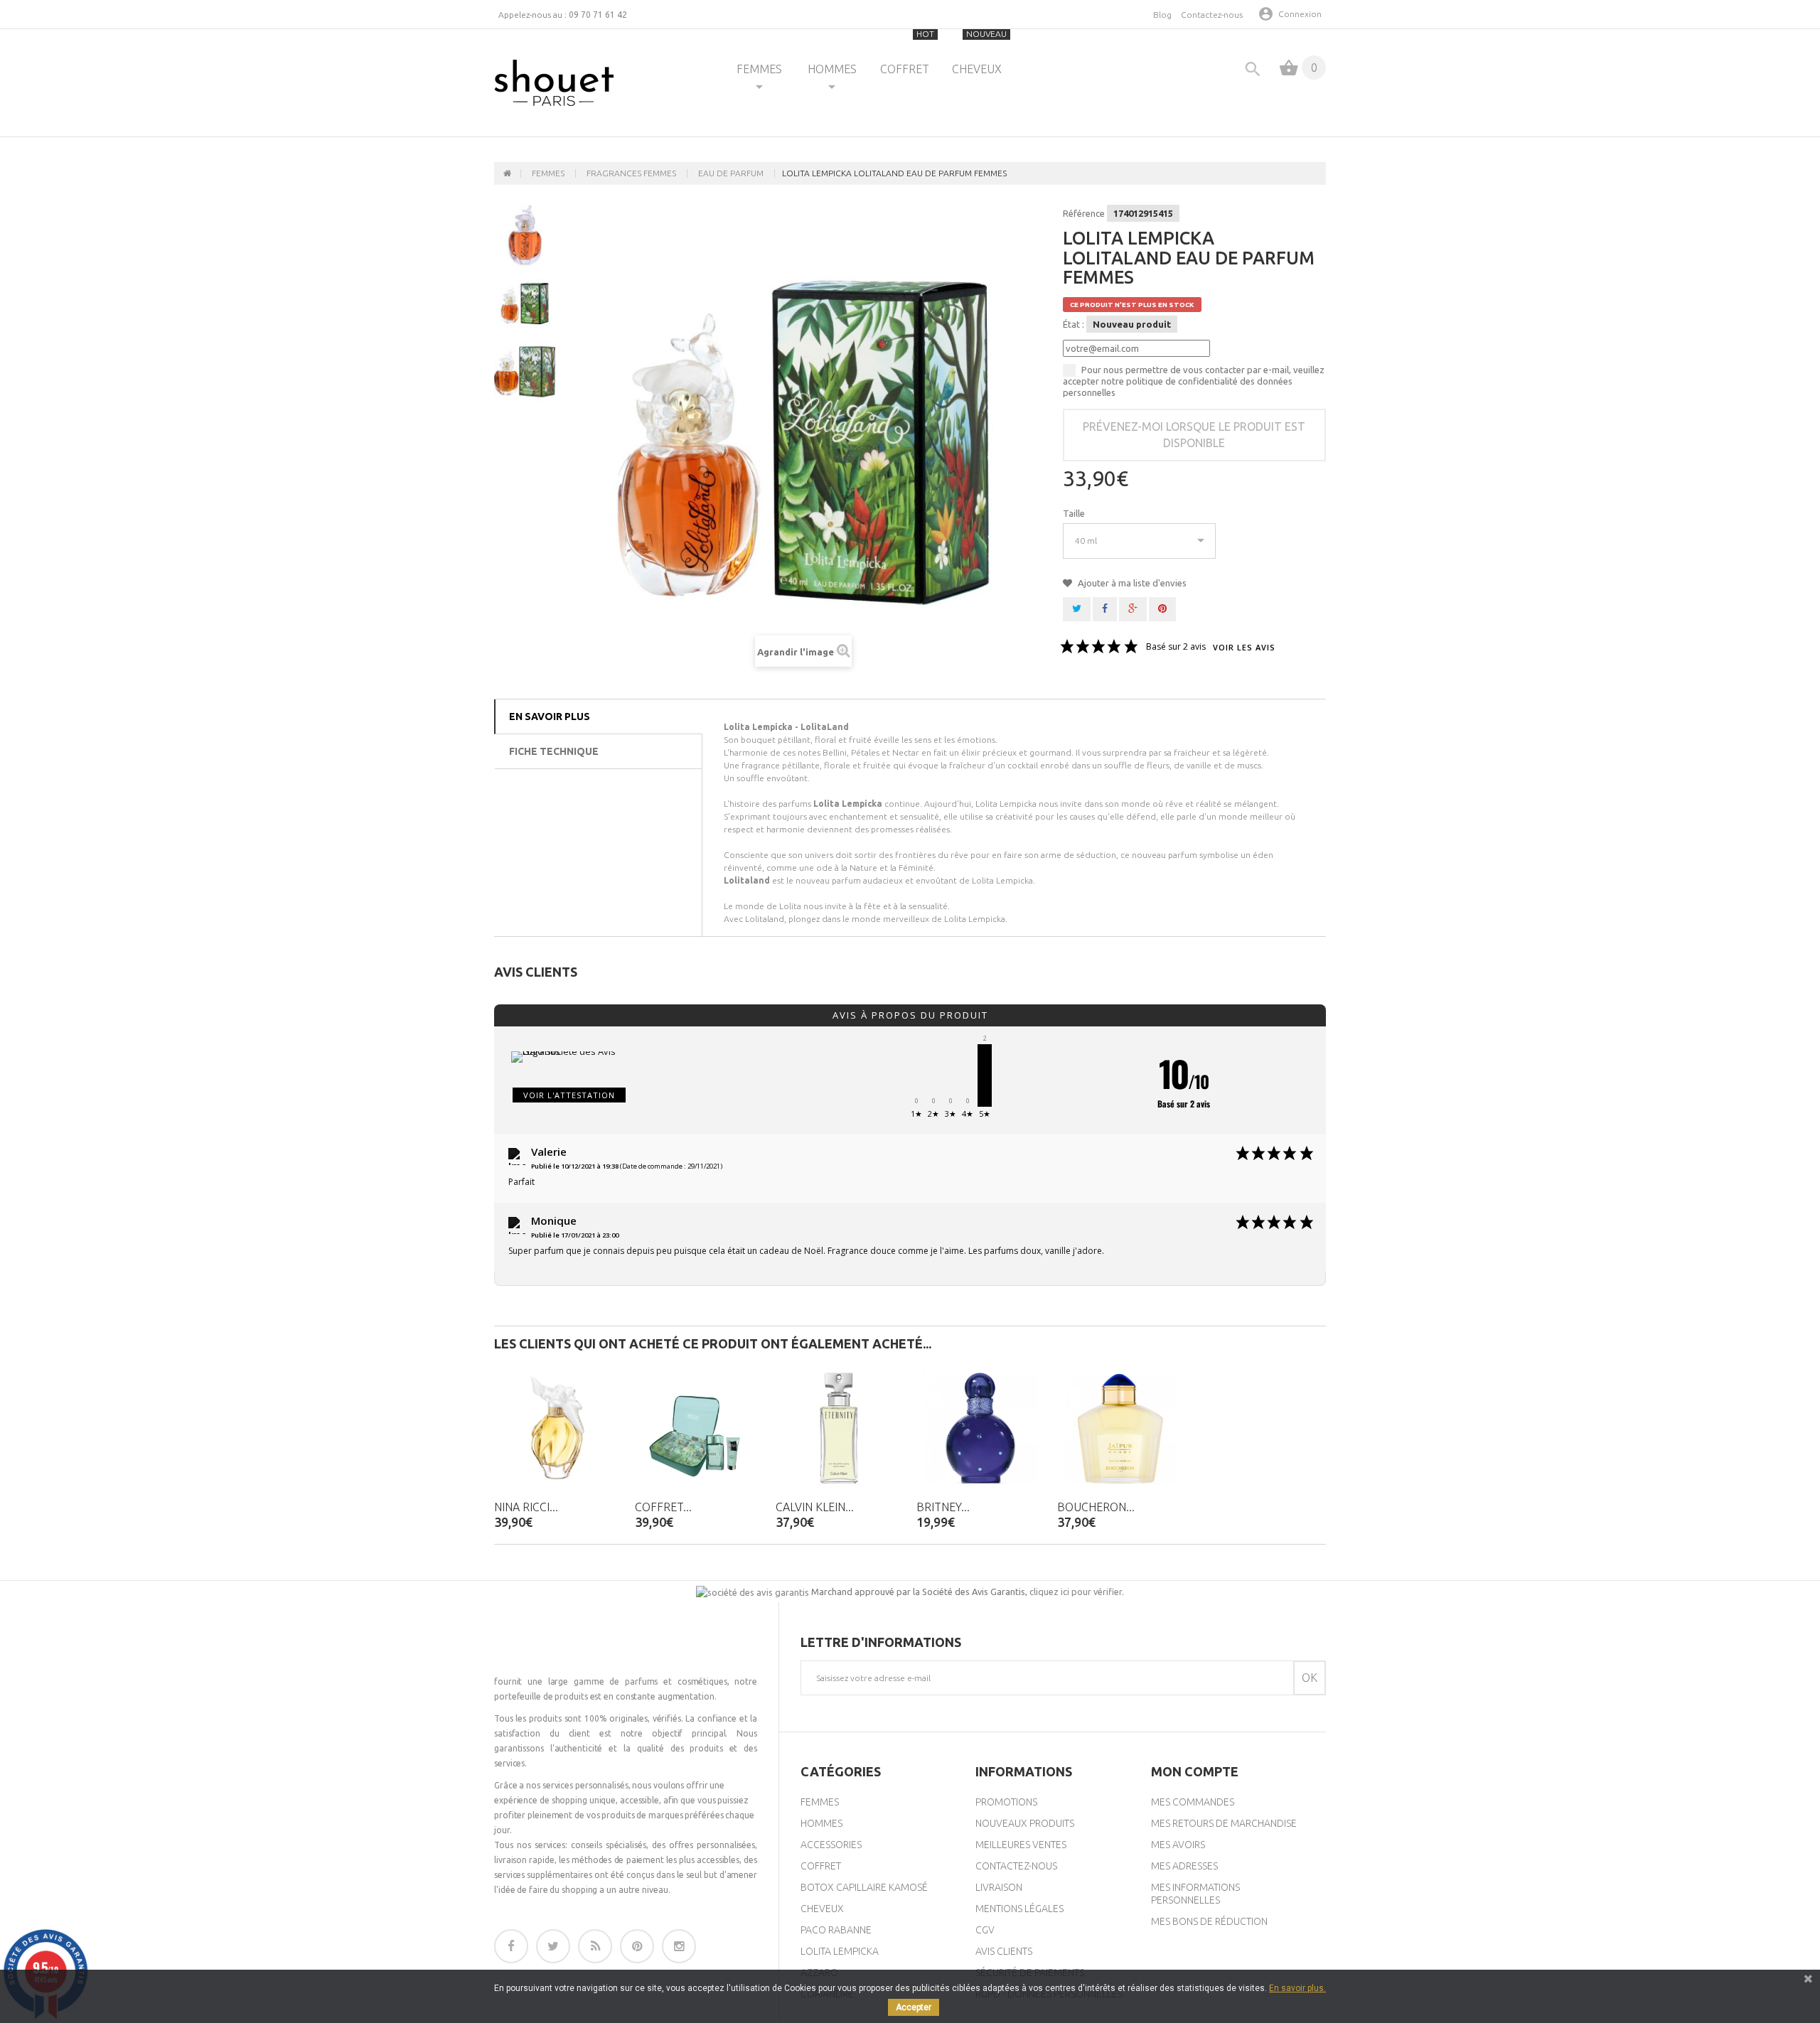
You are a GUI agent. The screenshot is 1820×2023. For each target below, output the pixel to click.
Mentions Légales (1019, 1909)
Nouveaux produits (1025, 1823)
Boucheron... (1096, 1507)
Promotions (1006, 1802)
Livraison (999, 1887)
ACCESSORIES (831, 1845)
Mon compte (1195, 1771)
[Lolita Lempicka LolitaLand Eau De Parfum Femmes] (525, 235)
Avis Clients (1004, 1951)
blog (1162, 15)
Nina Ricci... (526, 1507)
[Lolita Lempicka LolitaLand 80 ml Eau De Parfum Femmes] (525, 372)
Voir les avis (1244, 648)
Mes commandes (1193, 1802)
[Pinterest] (637, 1946)
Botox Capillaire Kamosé (864, 1887)
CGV (985, 1930)
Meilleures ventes (1021, 1845)
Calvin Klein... (815, 1507)
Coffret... (663, 1507)
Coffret (821, 1866)
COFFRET (908, 52)
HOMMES (832, 69)
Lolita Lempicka (840, 1951)
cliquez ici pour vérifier (1076, 1592)
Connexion (1300, 14)
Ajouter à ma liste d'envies (1131, 583)
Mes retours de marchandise (1224, 1823)
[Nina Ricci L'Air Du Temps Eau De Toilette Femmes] (557, 1428)
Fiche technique (554, 751)
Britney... (943, 1507)
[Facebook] (511, 1946)
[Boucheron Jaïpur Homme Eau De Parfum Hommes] (1120, 1428)
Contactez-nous (1212, 15)
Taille (1075, 513)
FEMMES (759, 69)
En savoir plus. (1297, 1988)
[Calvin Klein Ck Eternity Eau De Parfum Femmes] (839, 1428)
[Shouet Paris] (554, 83)
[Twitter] (553, 1946)
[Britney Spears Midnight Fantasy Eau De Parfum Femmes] (980, 1428)
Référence (1084, 213)
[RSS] (595, 1946)
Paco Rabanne (836, 1930)
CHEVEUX (979, 52)
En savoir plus (550, 717)
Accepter (914, 2007)
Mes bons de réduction (1209, 1921)
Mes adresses (1184, 1866)
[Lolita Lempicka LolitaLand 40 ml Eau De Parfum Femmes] (525, 304)
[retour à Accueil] (508, 173)
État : (1074, 324)
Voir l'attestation (569, 1095)
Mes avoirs (1178, 1845)
